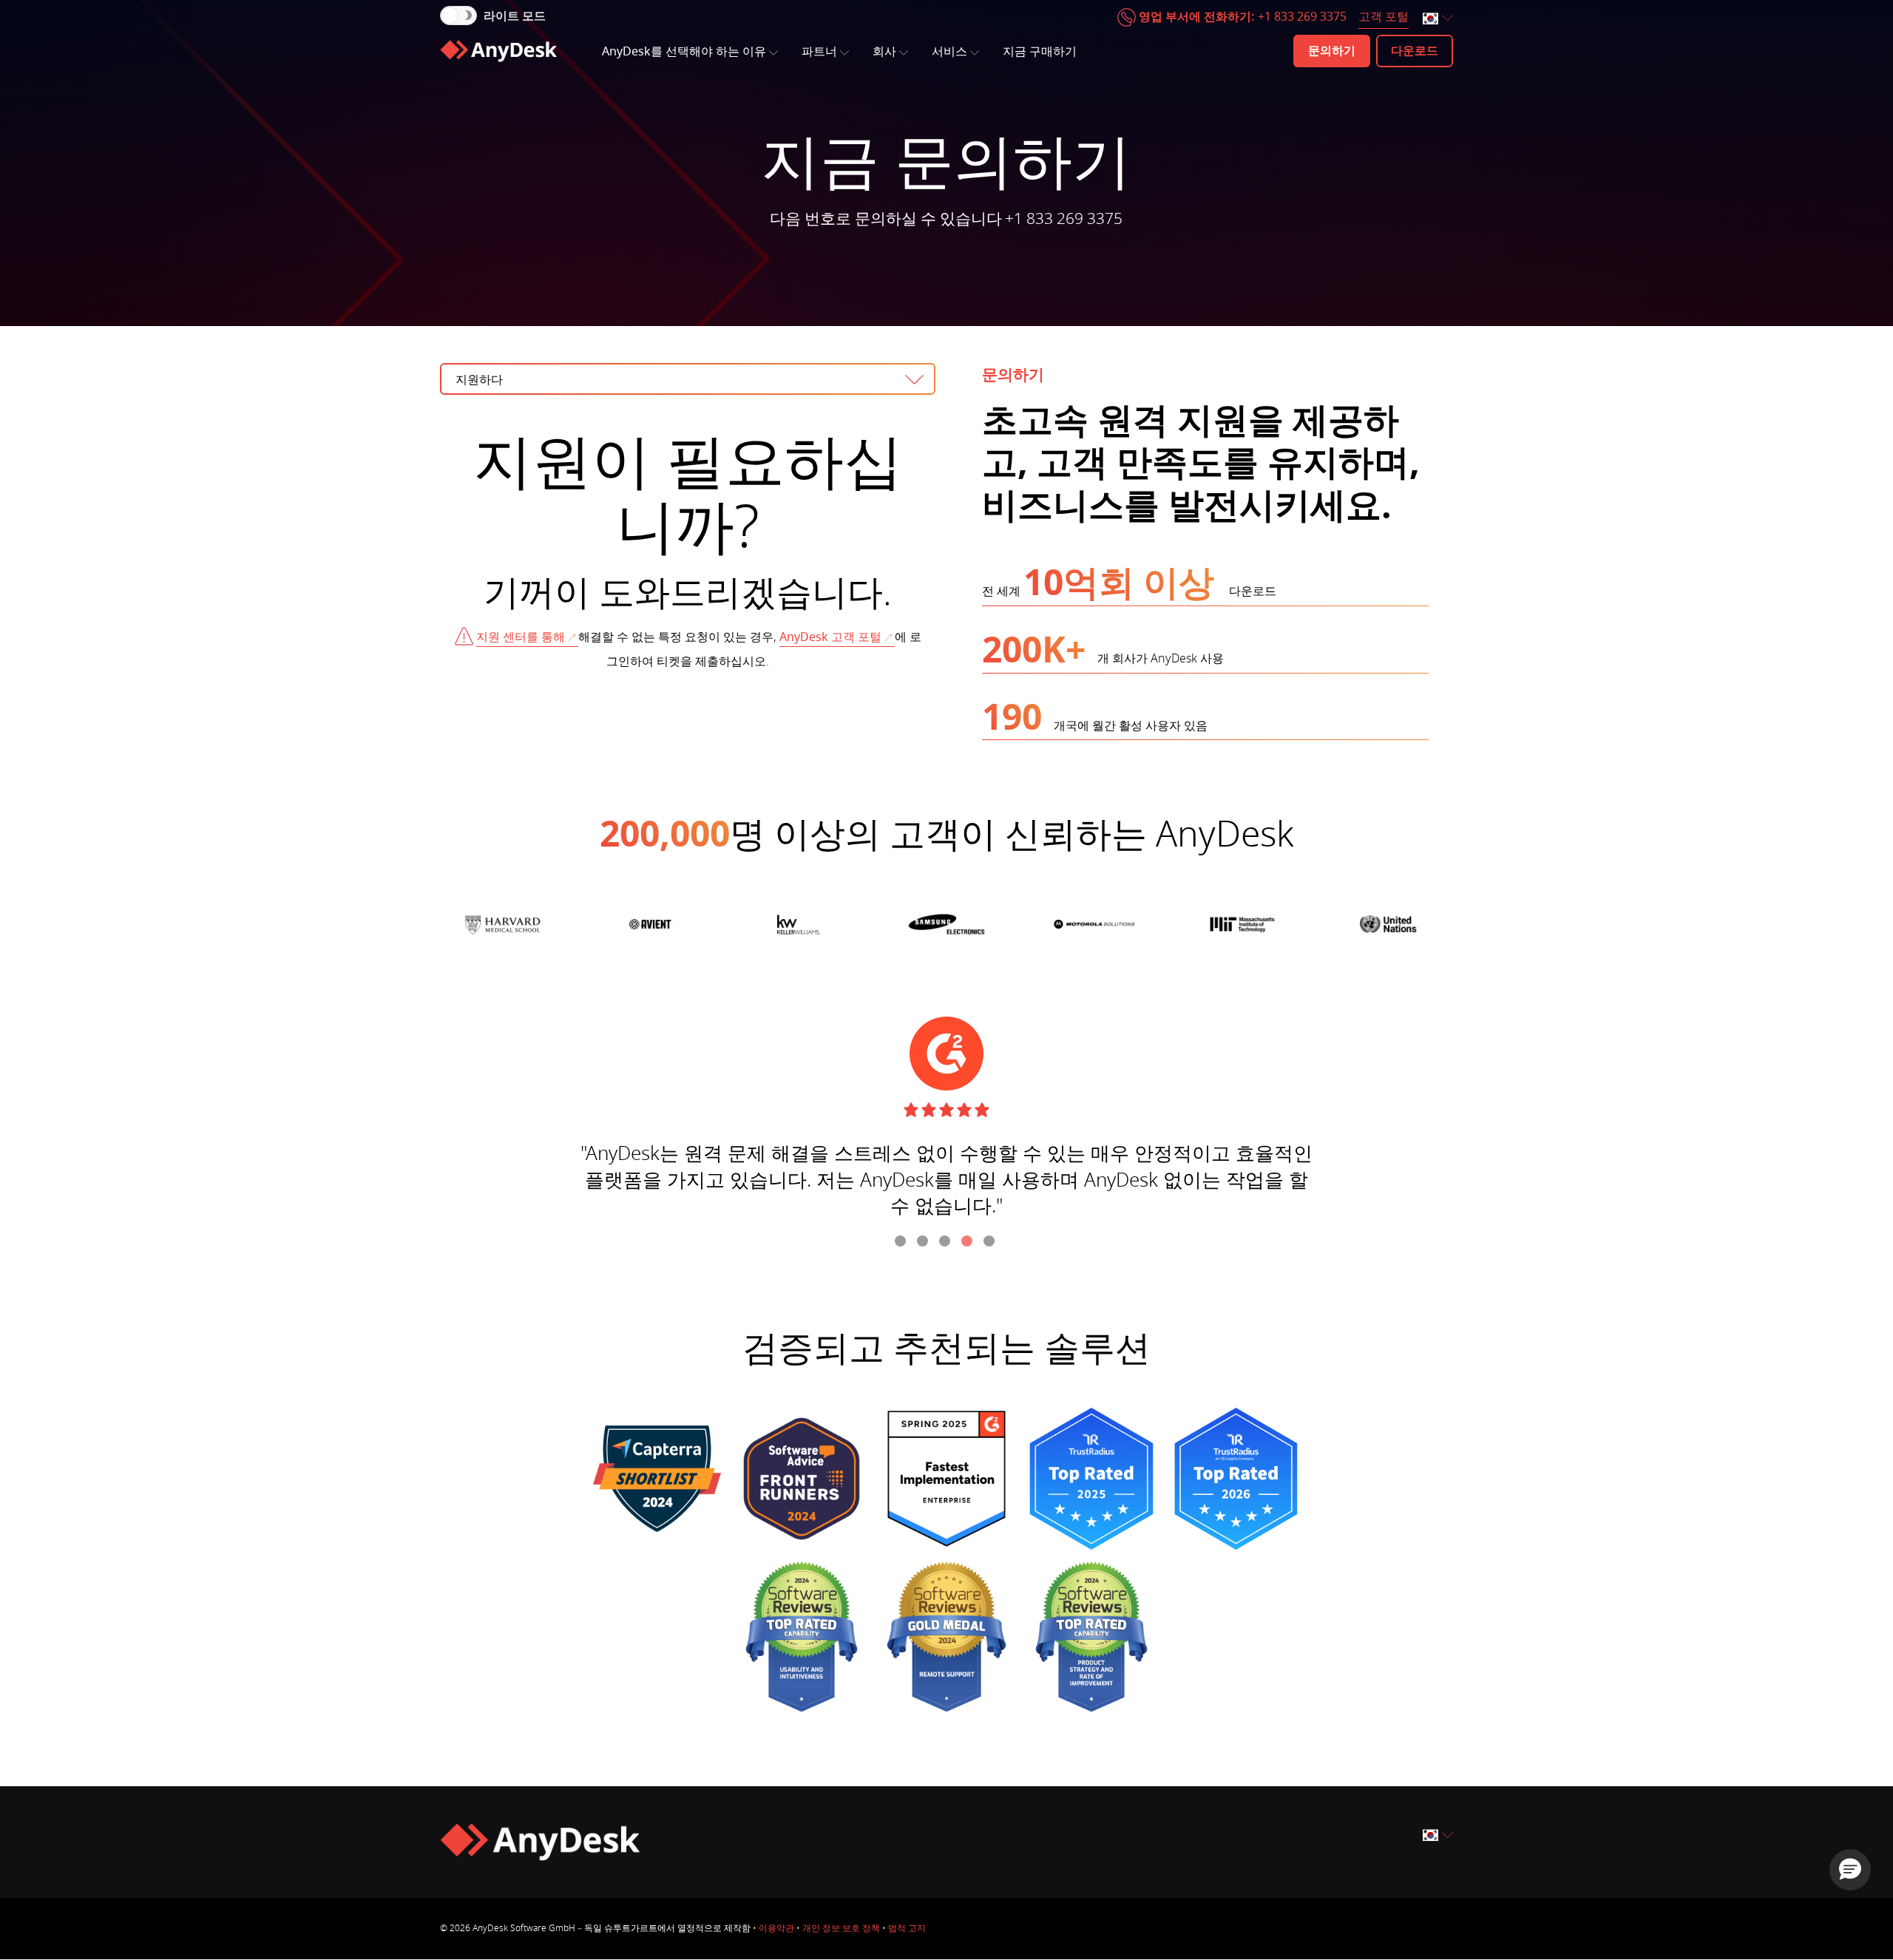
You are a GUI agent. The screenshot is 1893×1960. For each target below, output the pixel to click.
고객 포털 (1384, 17)
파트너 (819, 52)
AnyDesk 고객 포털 (830, 637)
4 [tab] (969, 1243)
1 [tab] (902, 1243)
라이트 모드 (515, 16)
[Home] (498, 51)
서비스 (949, 52)
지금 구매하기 (1040, 52)
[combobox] (1439, 19)
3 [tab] (946, 1243)
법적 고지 (907, 1928)
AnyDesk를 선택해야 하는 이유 (684, 52)
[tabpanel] (946, 1124)
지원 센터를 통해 (521, 637)
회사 (884, 52)
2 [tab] (924, 1243)
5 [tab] (991, 1243)
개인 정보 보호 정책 (841, 1928)
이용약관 (776, 1928)
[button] (1850, 1870)
